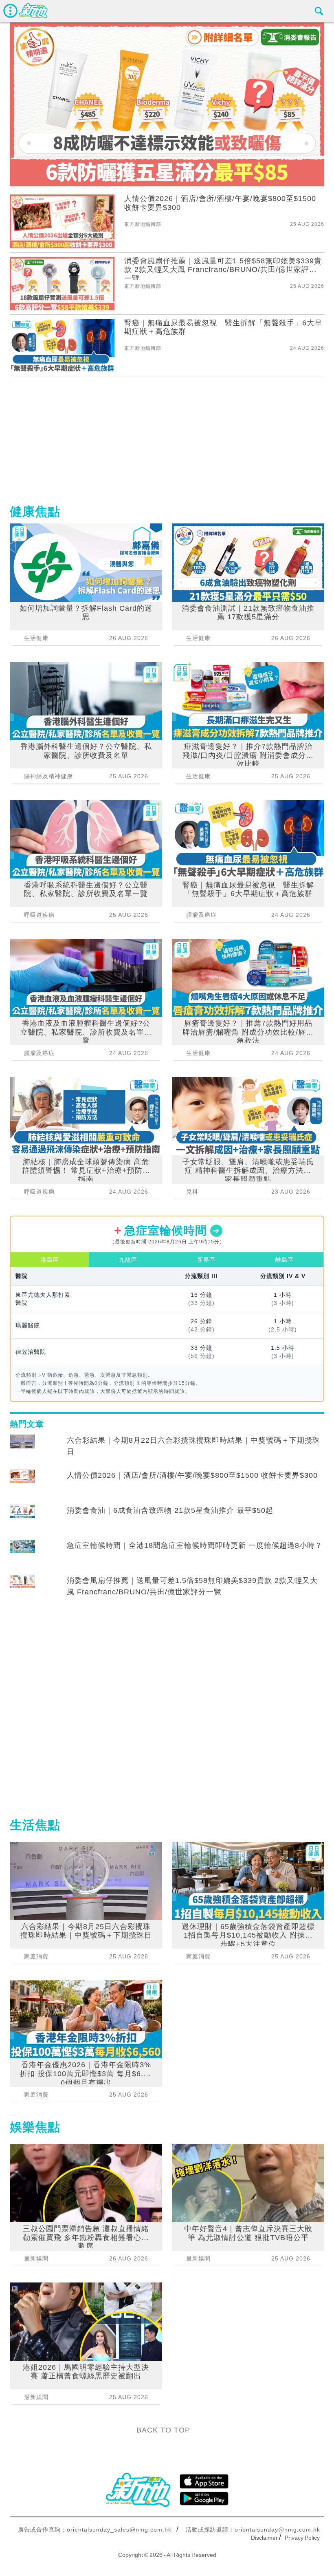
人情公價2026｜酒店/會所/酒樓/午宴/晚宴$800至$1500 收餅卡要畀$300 (192, 1475)
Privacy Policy (302, 2538)
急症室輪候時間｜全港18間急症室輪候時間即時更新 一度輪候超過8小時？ (195, 1545)
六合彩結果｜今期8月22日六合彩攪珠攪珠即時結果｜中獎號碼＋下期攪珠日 (193, 1446)
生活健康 (36, 638)
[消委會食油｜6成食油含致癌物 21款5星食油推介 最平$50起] (22, 1518)
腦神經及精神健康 (48, 776)
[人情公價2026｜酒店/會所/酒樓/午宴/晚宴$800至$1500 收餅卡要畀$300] (22, 1483)
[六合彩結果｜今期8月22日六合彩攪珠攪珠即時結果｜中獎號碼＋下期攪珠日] (22, 1448)
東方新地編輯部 (143, 224)
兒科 (192, 1192)
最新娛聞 (36, 2258)
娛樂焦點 (35, 2127)
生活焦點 (35, 1825)
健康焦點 (35, 511)
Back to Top (163, 2430)
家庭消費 (36, 1956)
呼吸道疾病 (39, 915)
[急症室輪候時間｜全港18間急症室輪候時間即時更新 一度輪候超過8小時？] (22, 1553)
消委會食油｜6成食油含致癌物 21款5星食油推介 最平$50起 (170, 1510)
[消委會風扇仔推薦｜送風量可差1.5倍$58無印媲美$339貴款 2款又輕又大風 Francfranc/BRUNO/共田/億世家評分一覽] (22, 1588)
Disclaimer (264, 2538)
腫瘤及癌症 (39, 1053)
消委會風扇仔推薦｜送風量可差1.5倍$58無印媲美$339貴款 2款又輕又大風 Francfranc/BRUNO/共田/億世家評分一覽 (192, 1586)
